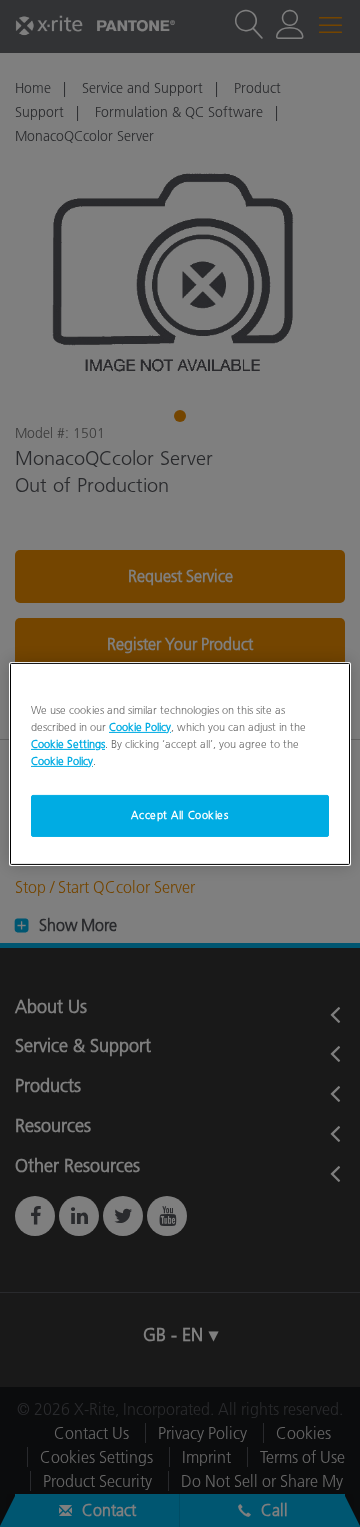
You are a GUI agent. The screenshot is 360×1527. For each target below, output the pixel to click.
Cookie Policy (140, 726)
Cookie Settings (68, 744)
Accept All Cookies (179, 815)
